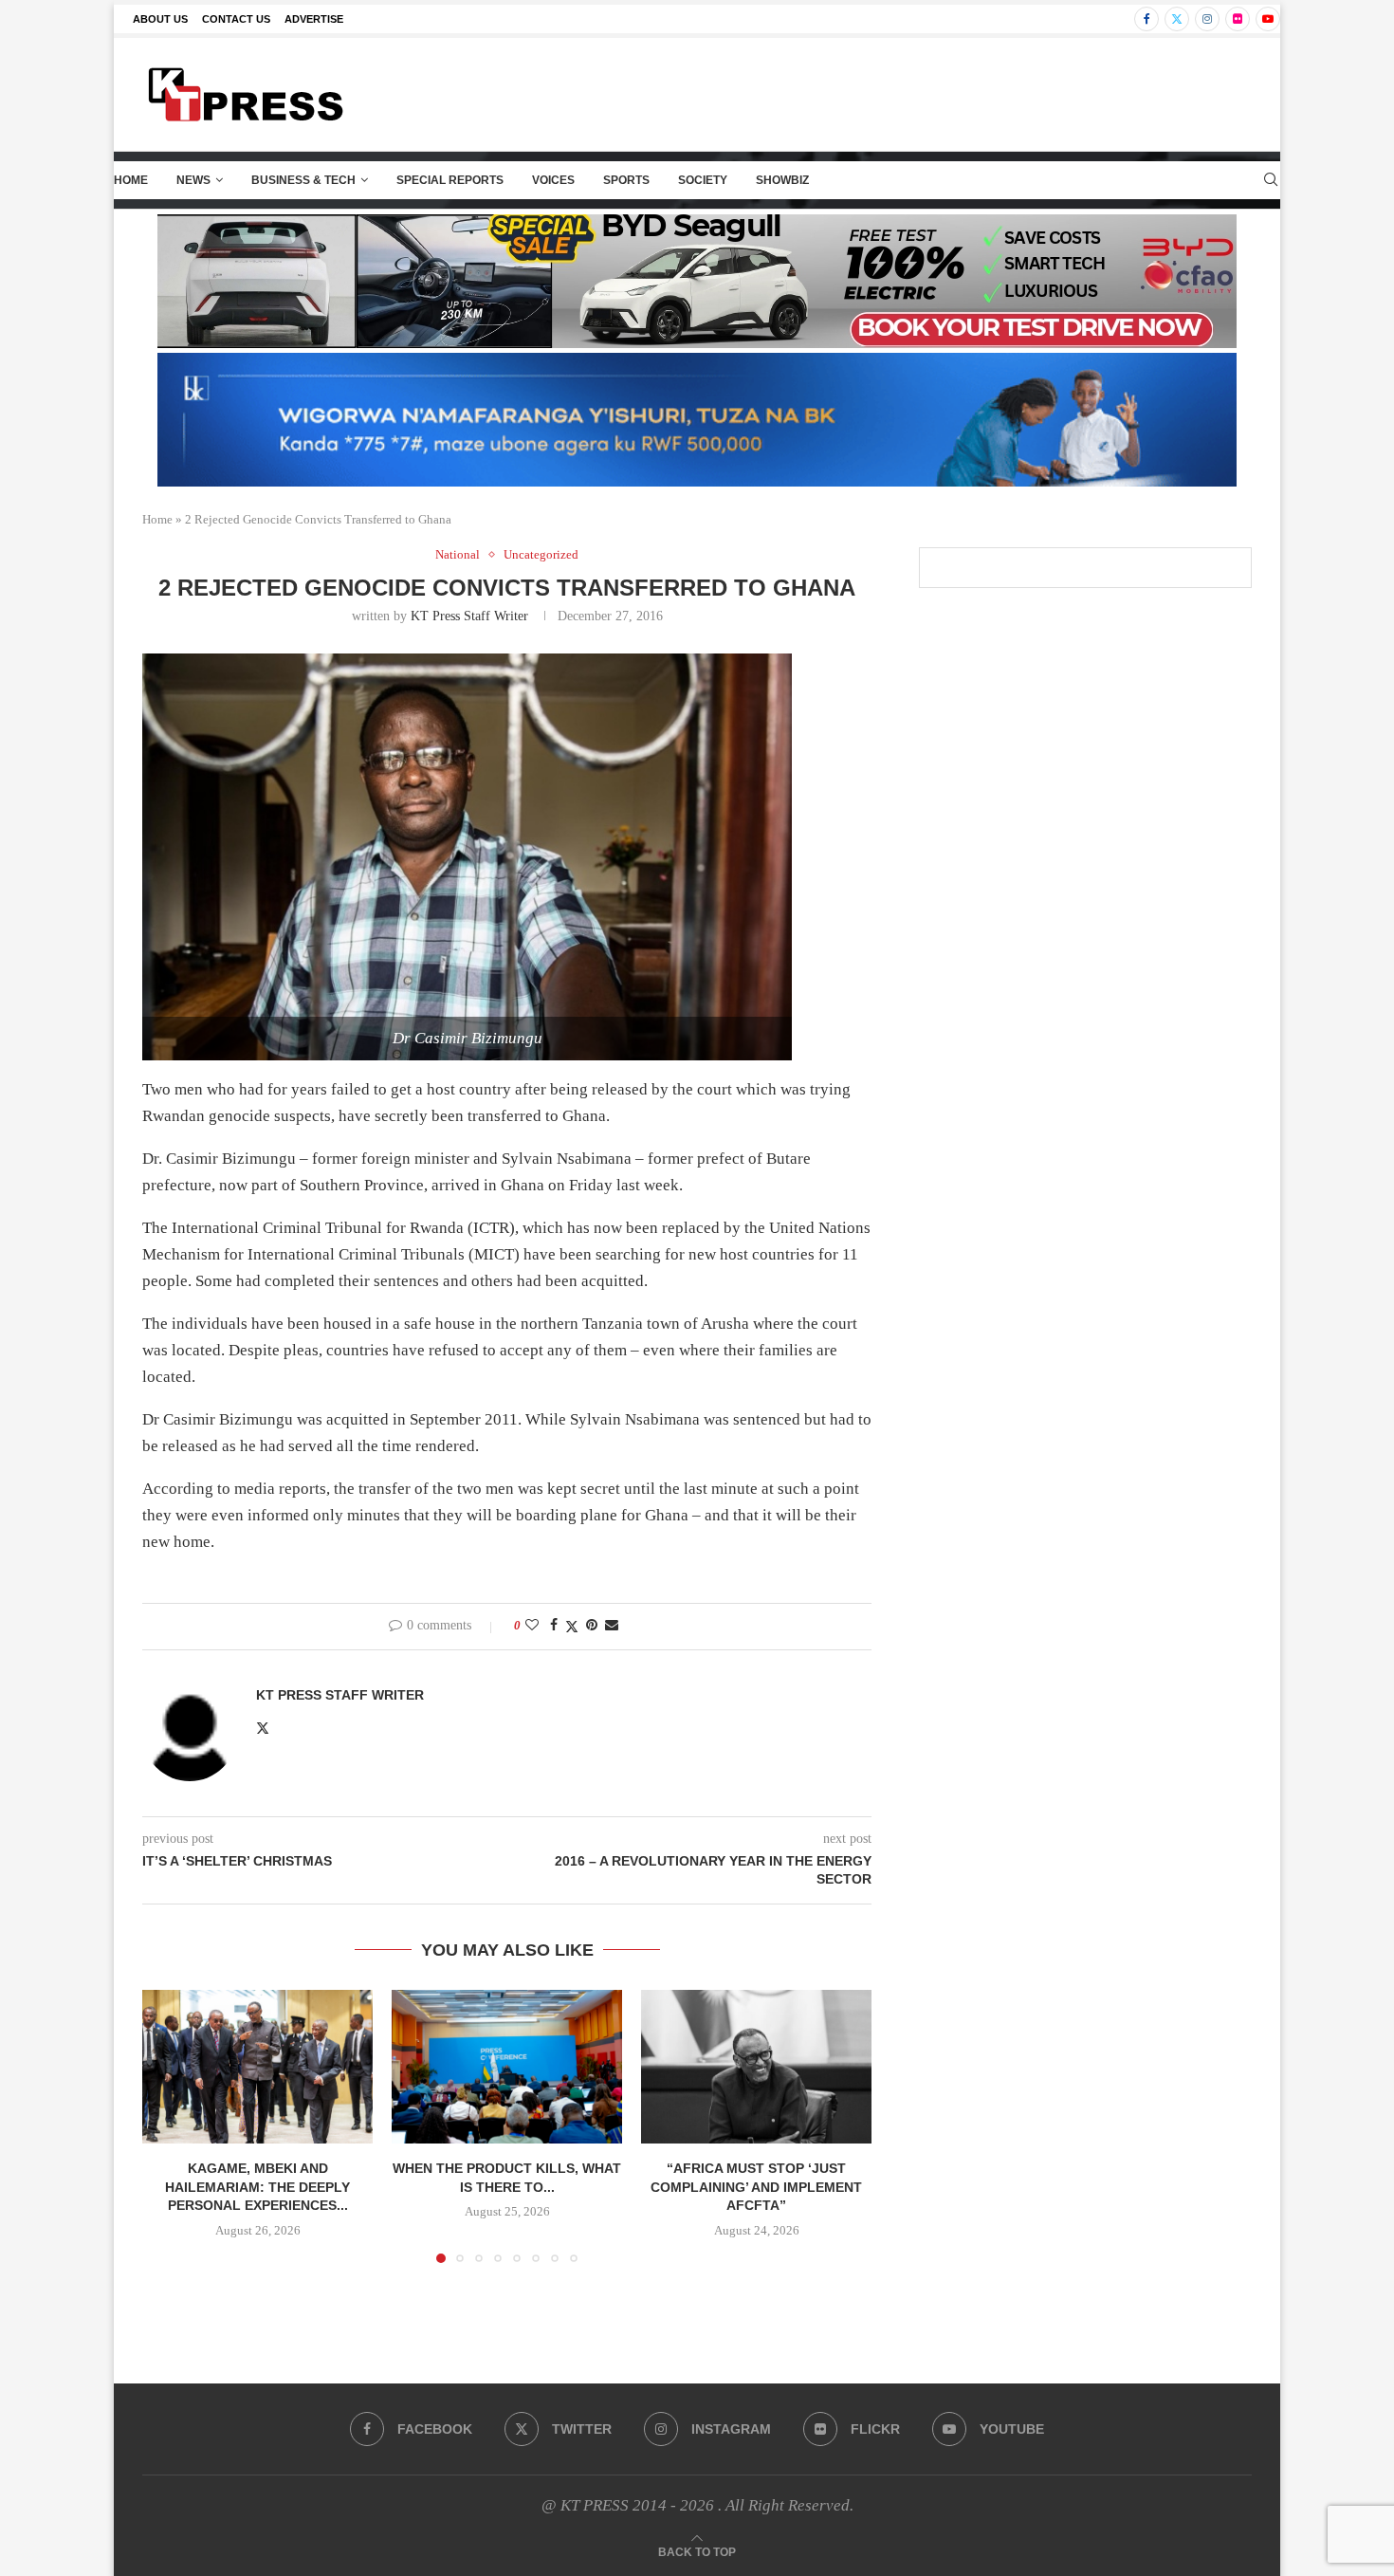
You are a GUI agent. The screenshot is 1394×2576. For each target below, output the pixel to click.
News (193, 180)
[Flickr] (1238, 19)
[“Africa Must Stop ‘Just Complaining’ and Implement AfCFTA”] (756, 2067)
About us (160, 19)
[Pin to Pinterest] (592, 1626)
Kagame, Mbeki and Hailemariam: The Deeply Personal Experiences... (257, 2187)
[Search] (1271, 180)
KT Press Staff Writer (469, 616)
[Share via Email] (612, 1626)
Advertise (314, 19)
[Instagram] (1207, 19)
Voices (553, 180)
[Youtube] (1268, 19)
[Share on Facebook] (554, 1626)
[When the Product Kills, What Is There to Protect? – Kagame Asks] (507, 2067)
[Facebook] (1146, 19)
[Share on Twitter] (572, 1627)
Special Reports (450, 180)
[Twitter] (1177, 19)
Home (131, 180)
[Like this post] (532, 1626)
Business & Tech (303, 180)
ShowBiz (782, 180)
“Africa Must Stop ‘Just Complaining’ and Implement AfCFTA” (756, 2187)
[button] (168, 2125)
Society (703, 180)
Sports (626, 180)
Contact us (236, 19)
